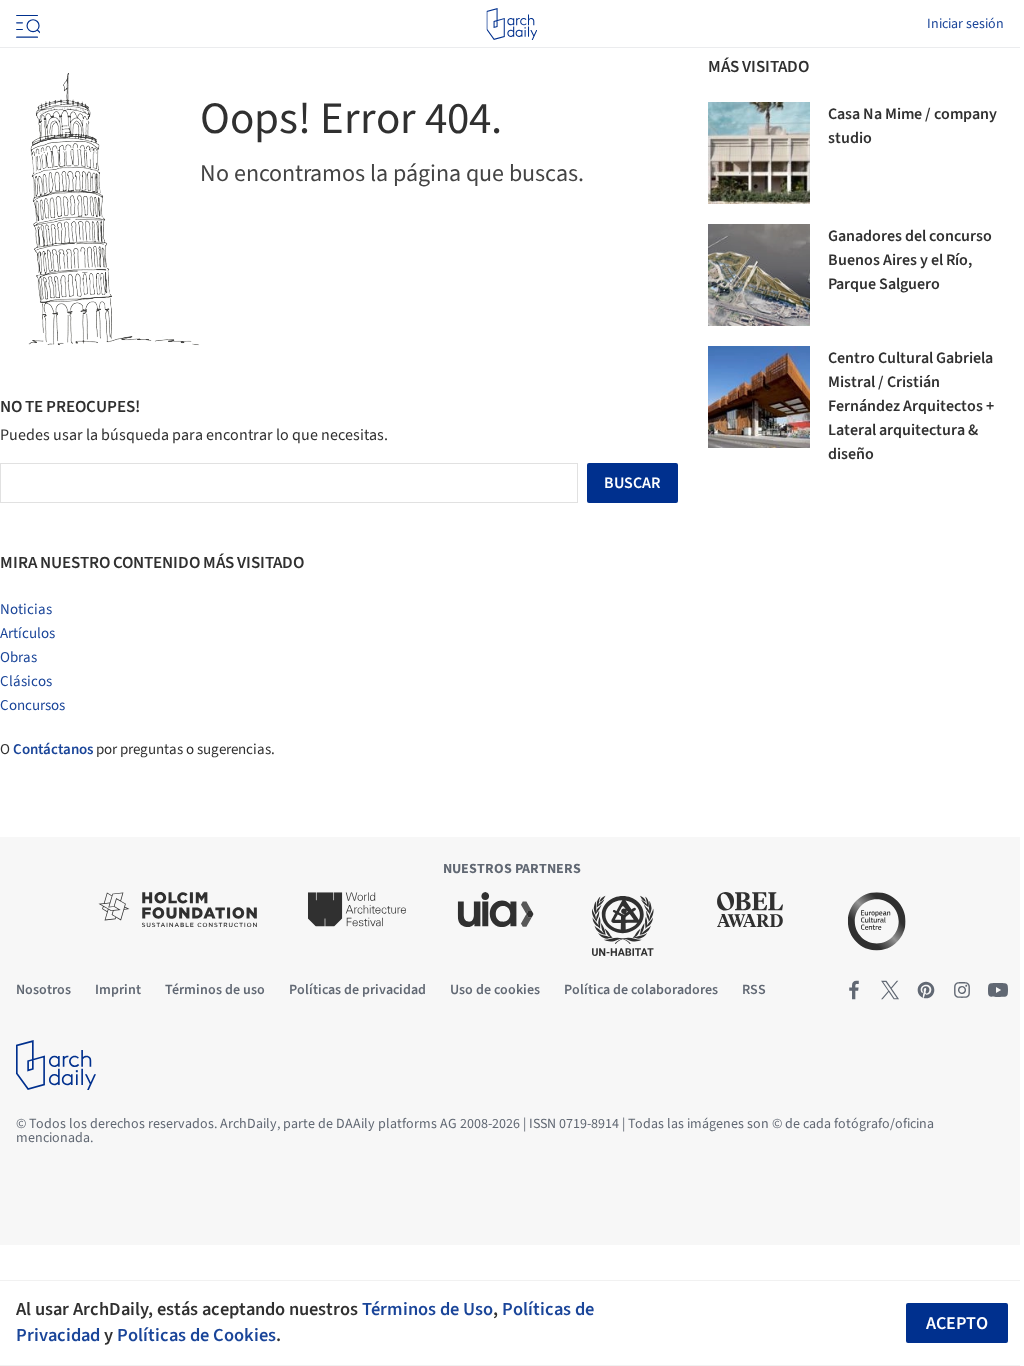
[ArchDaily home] (511, 24)
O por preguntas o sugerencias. (137, 749)
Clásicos (26, 681)
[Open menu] (26, 24)
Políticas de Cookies (196, 1335)
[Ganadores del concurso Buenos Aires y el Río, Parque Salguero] (759, 275)
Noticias (26, 609)
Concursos (32, 705)
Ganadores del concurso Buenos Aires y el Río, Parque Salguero (910, 260)
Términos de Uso (427, 1309)
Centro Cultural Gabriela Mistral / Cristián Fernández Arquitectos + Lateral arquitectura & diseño (911, 406)
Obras (18, 657)
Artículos (27, 633)
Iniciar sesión (965, 24)
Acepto (957, 1323)
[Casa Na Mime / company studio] (759, 153)
